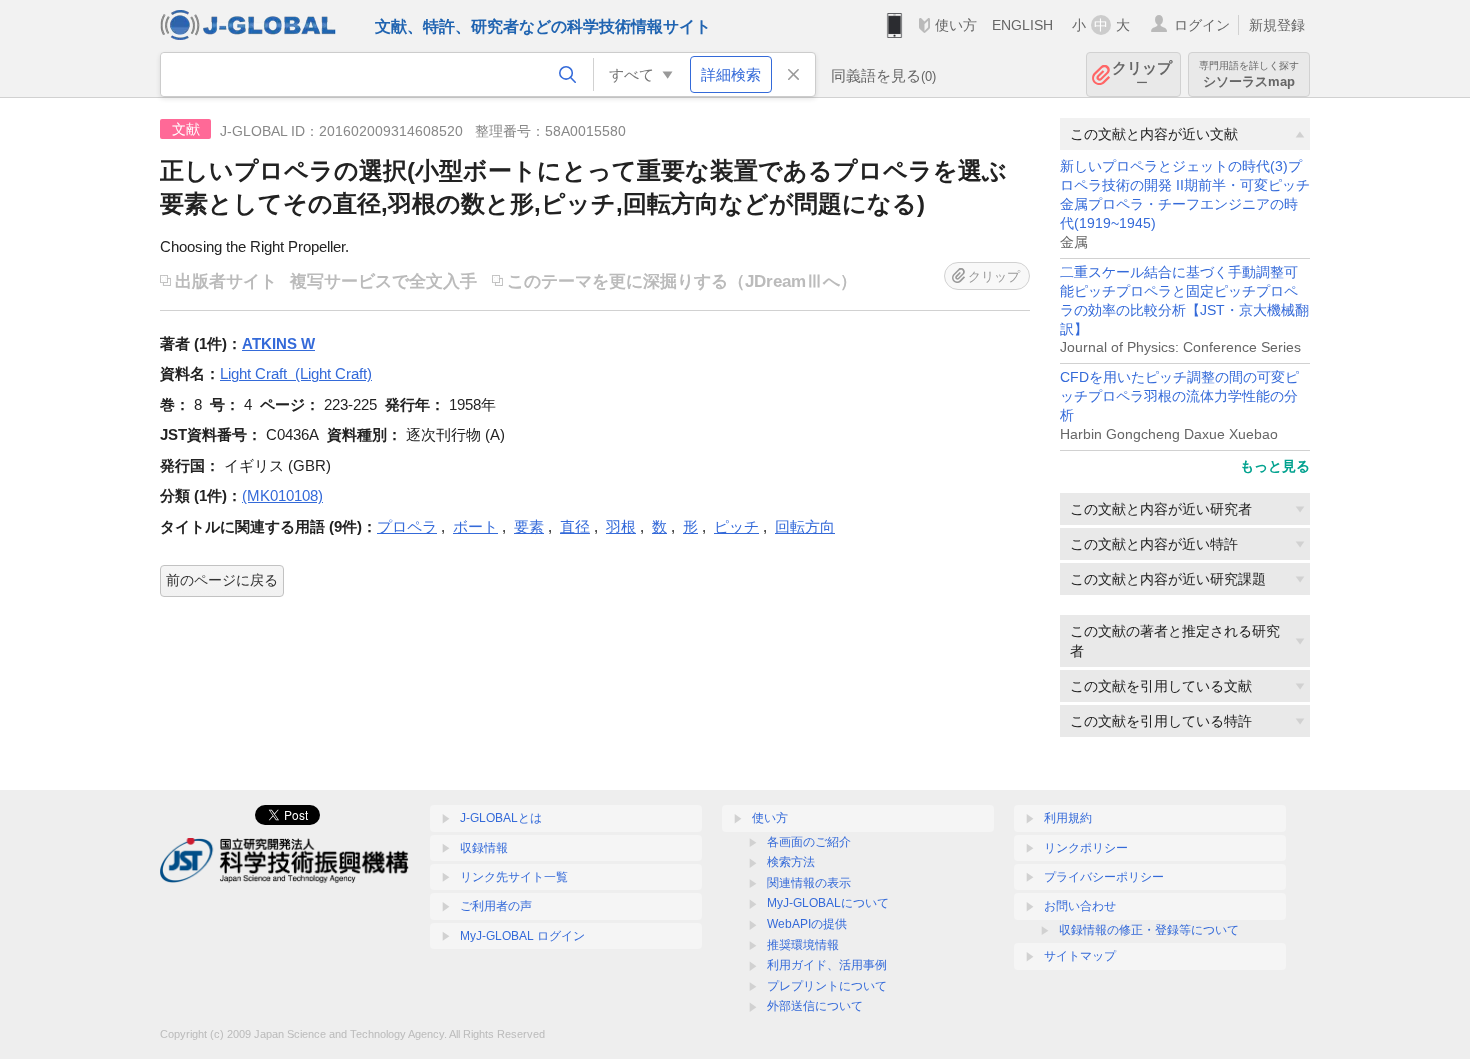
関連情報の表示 (809, 883)
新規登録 (1277, 25)
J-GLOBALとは (501, 818)
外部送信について (815, 1006)
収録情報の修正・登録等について (1149, 930)
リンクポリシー (1086, 848)
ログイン (1202, 25)
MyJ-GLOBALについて (828, 903)
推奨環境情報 (803, 945)
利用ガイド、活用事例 (827, 965)
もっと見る (1275, 466)
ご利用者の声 (496, 906)
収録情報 (484, 848)
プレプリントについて (827, 986)
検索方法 (791, 862)
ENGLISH (1022, 25)
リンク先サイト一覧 (514, 877)
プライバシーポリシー (1104, 877)
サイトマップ (1080, 956)
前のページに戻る (222, 580)
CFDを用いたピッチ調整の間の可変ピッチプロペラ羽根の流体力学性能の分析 (1179, 396)
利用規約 (1068, 818)
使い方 (956, 25)
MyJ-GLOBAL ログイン (522, 936)
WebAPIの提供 (807, 924)
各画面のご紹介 (809, 842)
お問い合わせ (1080, 906)
